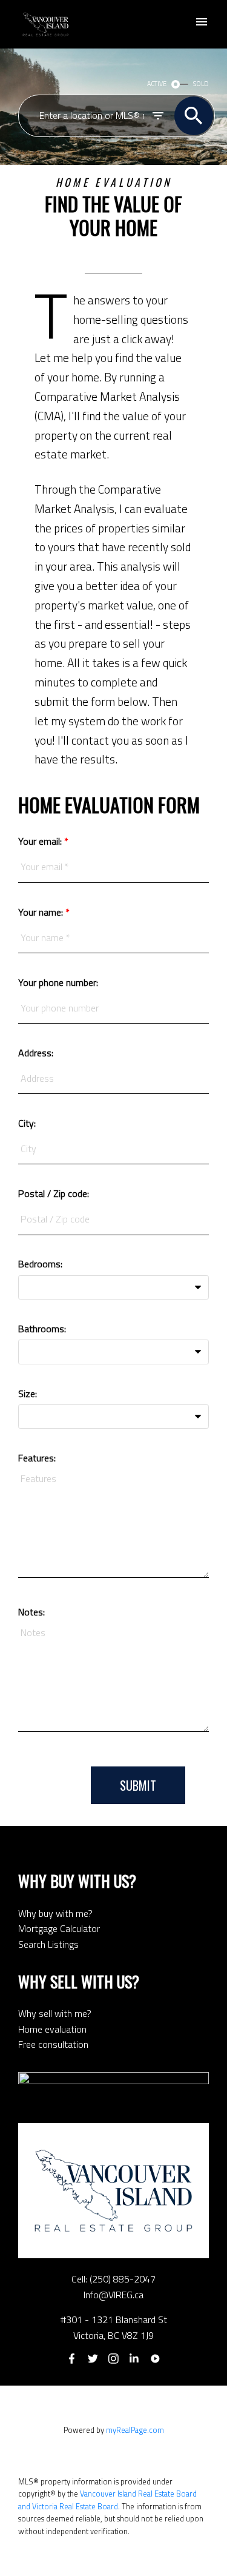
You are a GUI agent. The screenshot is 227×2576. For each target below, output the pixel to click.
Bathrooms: (42, 1329)
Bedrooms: (40, 1264)
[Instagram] (114, 2359)
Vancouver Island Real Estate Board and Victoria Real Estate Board (107, 2500)
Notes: (31, 1612)
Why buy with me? (55, 1913)
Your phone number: (58, 982)
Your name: (42, 912)
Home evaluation (52, 2029)
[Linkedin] (134, 2359)
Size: (28, 1394)
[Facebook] (72, 2359)
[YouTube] (155, 2359)
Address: (36, 1053)
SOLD (201, 84)
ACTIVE (157, 84)
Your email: (41, 841)
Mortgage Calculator (59, 1928)
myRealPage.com (135, 2430)
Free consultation (53, 2044)
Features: (37, 1458)
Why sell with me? (55, 2013)
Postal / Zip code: (54, 1193)
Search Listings (48, 1944)
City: (27, 1123)
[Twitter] (93, 2359)
